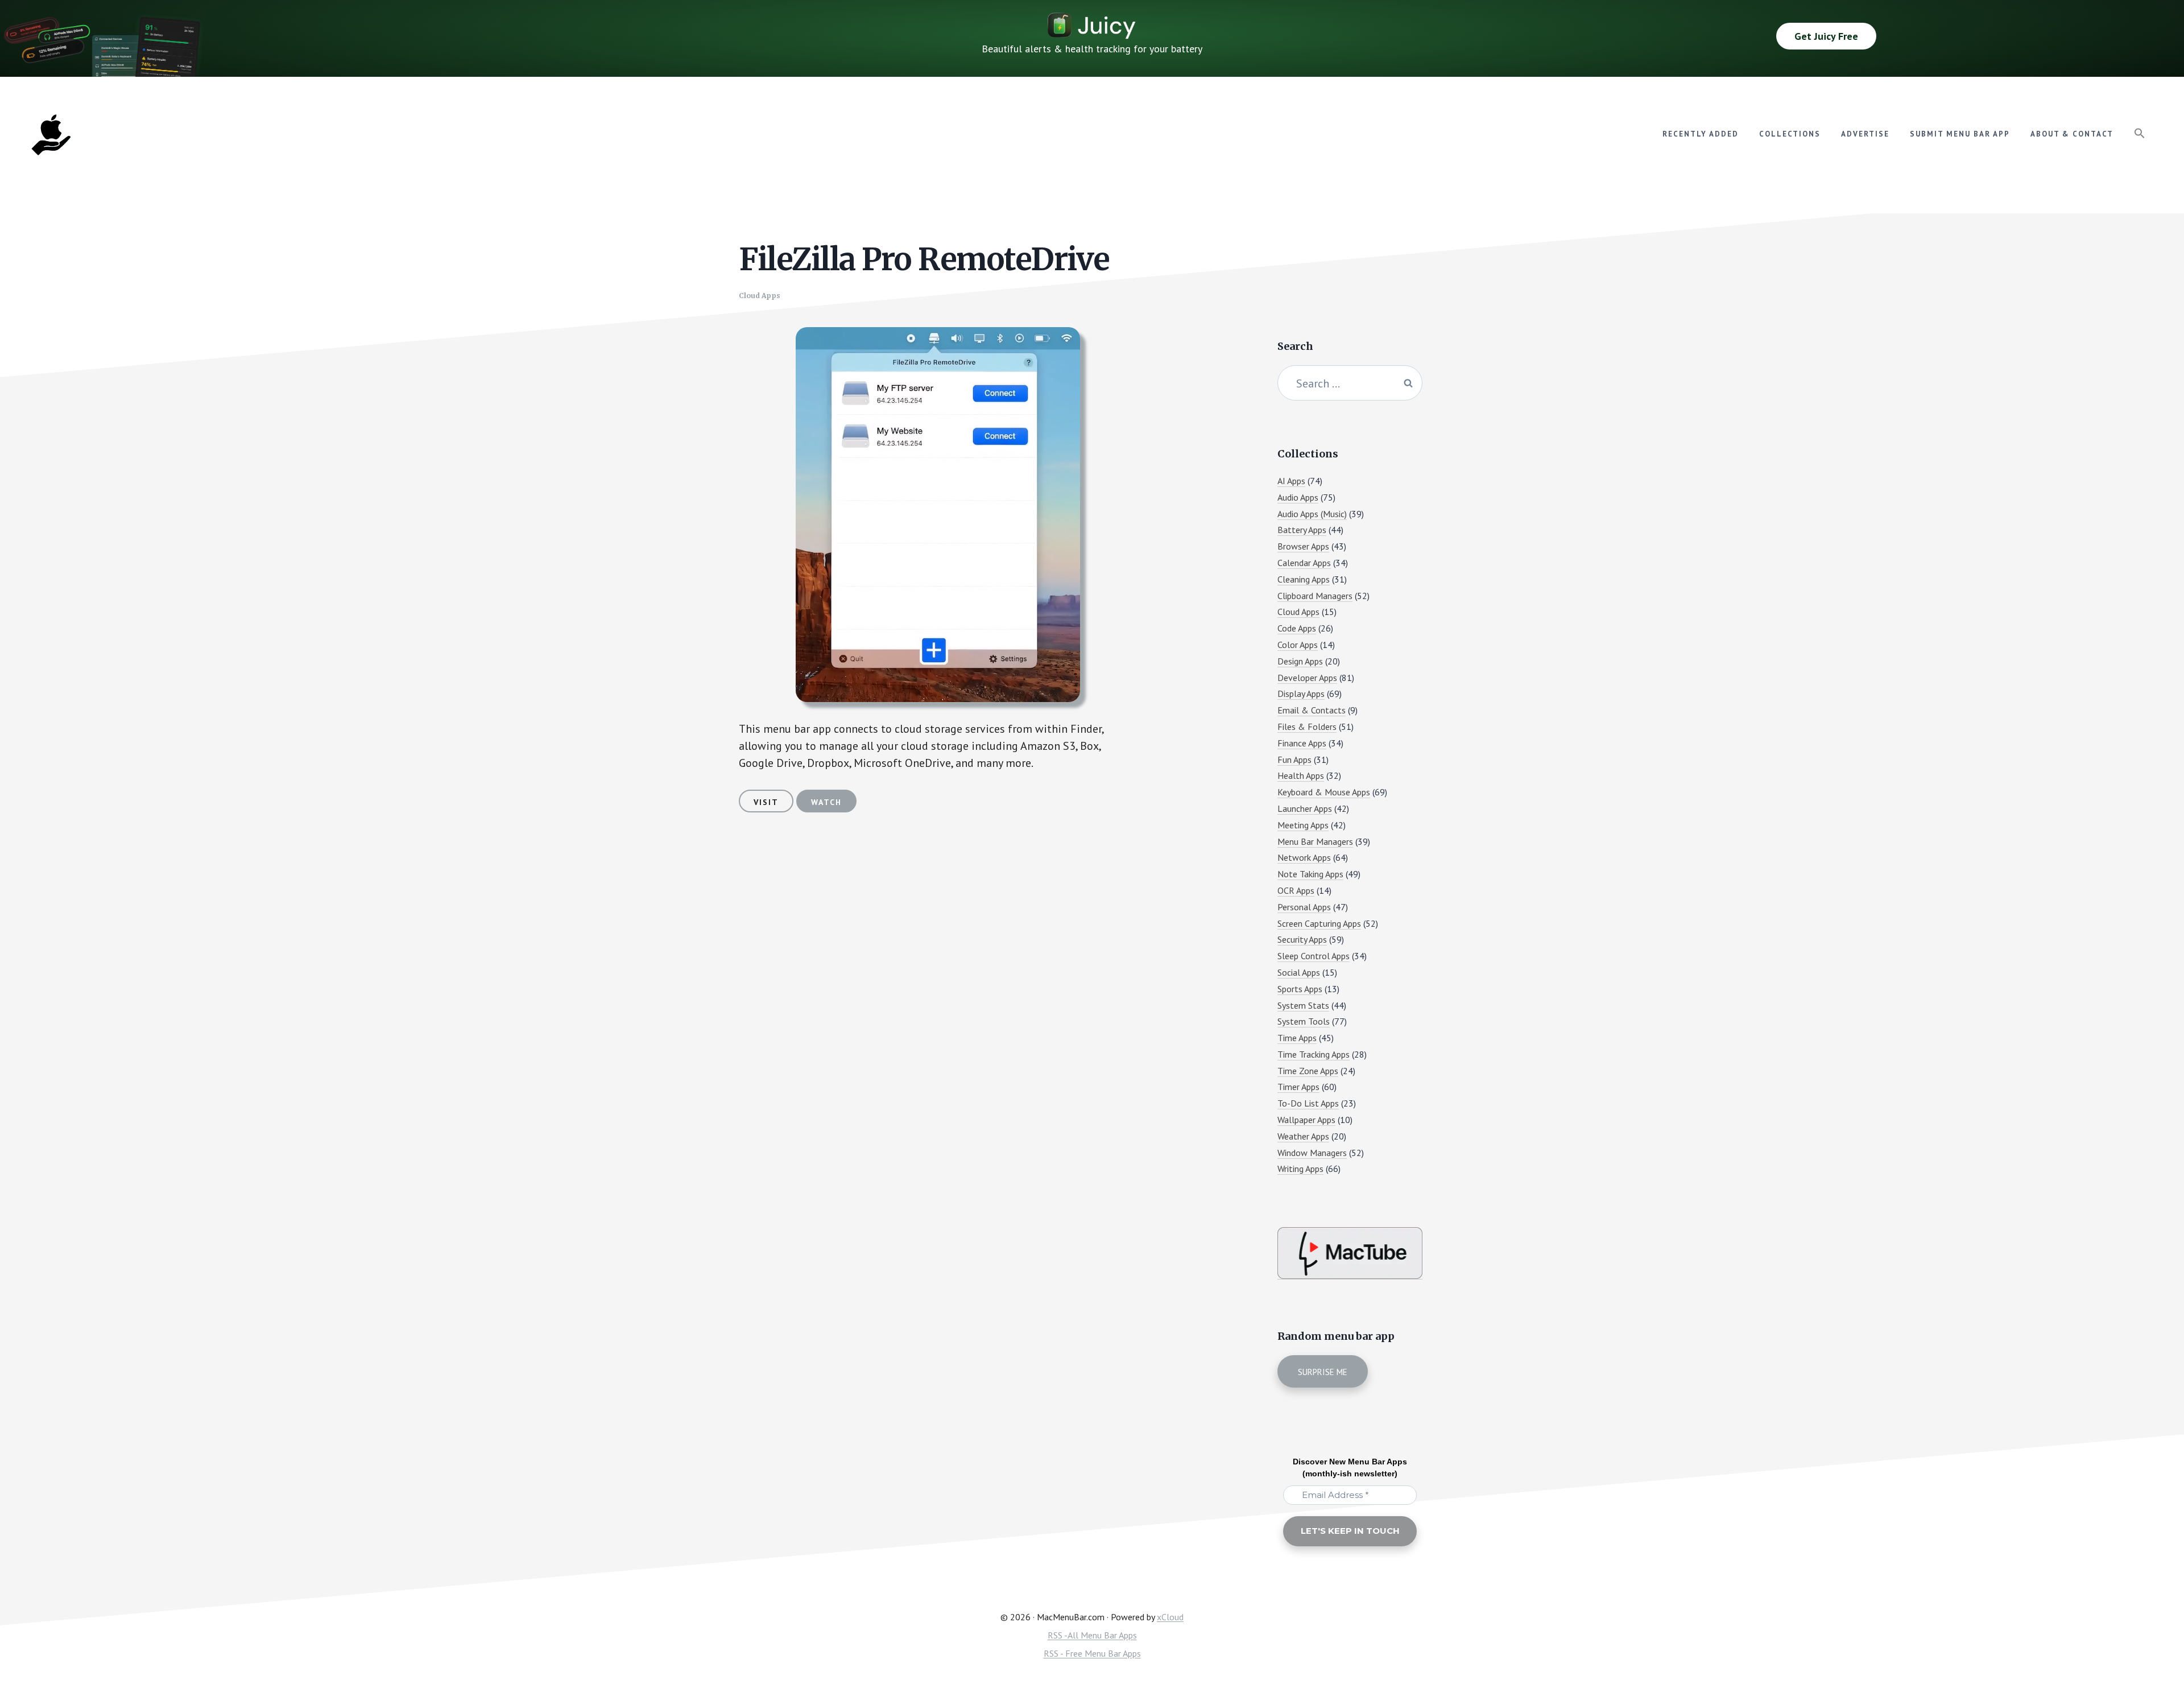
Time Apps (1297, 1038)
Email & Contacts (1312, 710)
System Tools (1304, 1021)
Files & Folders (1307, 727)
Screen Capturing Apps (1319, 923)
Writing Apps (1300, 1169)
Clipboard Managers (1315, 596)
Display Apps (1301, 694)
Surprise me (1323, 1372)
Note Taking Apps (1310, 874)
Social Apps (1299, 972)
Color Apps (1298, 645)
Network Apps (1304, 857)
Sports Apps (1300, 989)
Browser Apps (1303, 546)
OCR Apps (1296, 890)
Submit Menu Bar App (1960, 134)
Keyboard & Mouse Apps (1324, 792)
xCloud (1170, 1617)
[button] (2140, 134)
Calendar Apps (1304, 563)
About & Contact (2072, 134)
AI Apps (1291, 481)
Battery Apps (1302, 530)
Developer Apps (1307, 678)
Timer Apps (1298, 1087)
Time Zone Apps (1308, 1071)
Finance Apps (1302, 743)
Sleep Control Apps (1314, 956)
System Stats (1303, 1005)
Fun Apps (1294, 760)
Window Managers (1312, 1153)
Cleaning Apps (1304, 579)
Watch (826, 802)
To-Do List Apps (1308, 1103)
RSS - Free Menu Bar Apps (1092, 1653)
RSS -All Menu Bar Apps (1092, 1635)
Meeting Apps (1303, 825)
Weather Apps (1303, 1136)
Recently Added (1701, 134)
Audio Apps (1298, 497)
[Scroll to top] (2154, 1636)
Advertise (1865, 134)
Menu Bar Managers (1315, 841)
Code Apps (1297, 628)
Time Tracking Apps (1314, 1054)
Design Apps (1300, 661)
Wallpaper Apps (1306, 1120)
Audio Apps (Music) (1312, 514)
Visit (766, 802)
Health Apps (1301, 775)
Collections (1790, 134)
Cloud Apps (760, 296)
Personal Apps (1304, 907)
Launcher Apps (1305, 808)
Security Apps (1302, 939)
